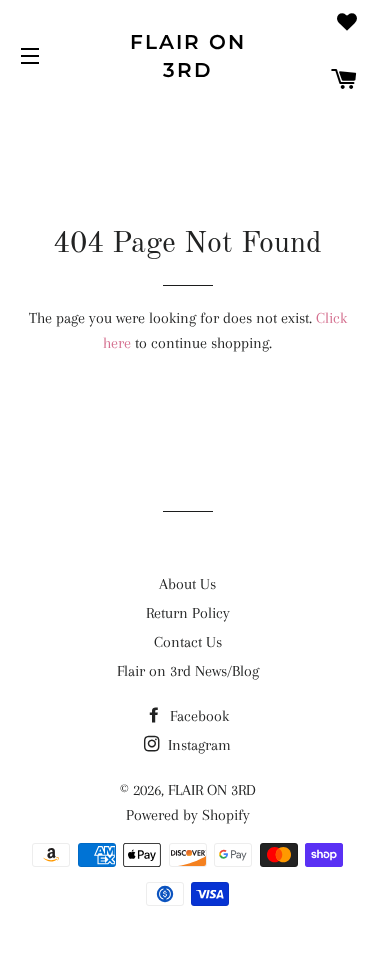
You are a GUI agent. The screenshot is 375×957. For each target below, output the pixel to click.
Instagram (197, 745)
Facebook (197, 716)
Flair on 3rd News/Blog (188, 671)
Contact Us (188, 642)
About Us (187, 584)
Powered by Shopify (188, 815)
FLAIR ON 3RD (188, 56)
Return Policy (188, 613)
